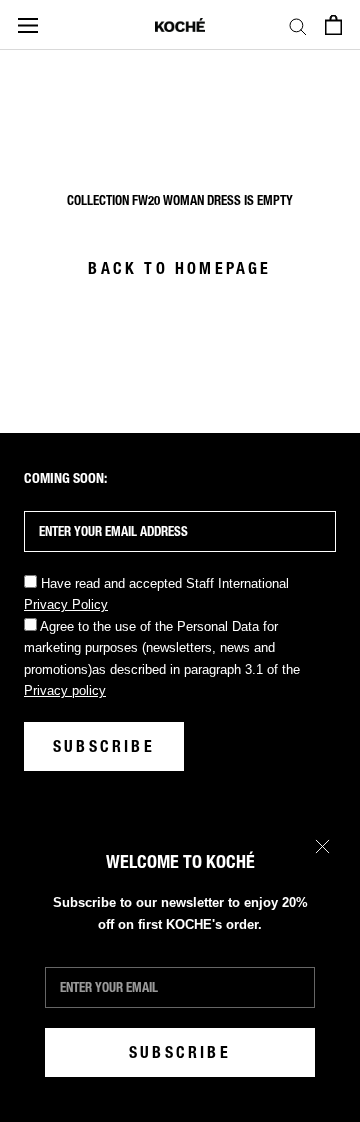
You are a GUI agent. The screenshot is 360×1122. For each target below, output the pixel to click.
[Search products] (298, 25)
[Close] (322, 846)
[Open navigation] (28, 24)
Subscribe (180, 1052)
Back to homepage (179, 268)
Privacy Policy (66, 604)
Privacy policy (65, 690)
